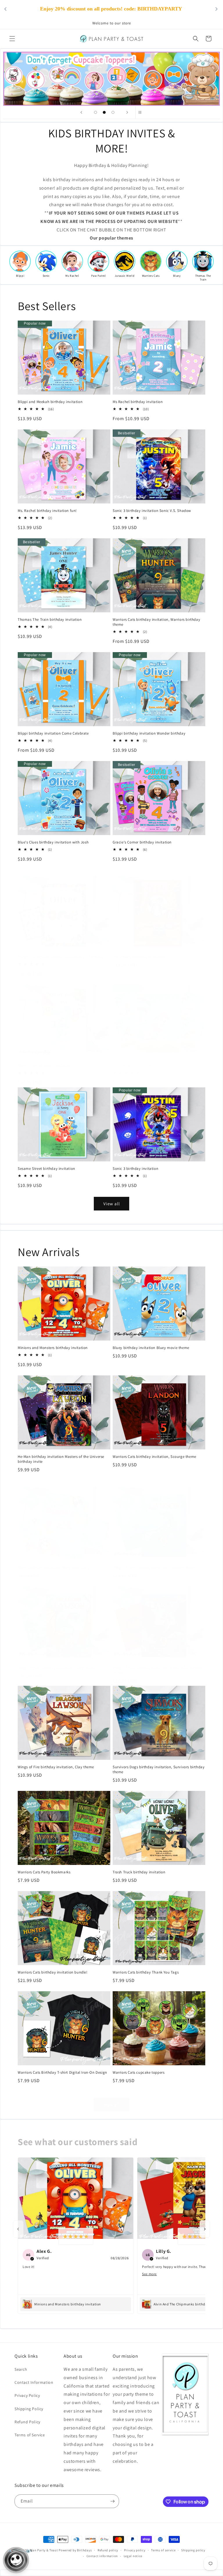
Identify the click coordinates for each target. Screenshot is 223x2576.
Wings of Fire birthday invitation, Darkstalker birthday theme (159, 1670)
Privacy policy (135, 2550)
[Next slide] (127, 112)
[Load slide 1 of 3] (96, 112)
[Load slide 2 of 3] (104, 112)
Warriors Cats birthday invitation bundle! (53, 1972)
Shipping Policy (29, 2409)
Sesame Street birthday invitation (46, 1169)
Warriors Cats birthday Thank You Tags (146, 1972)
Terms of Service (30, 2435)
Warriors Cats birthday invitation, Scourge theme (154, 1457)
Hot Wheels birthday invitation (139, 957)
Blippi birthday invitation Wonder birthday (149, 733)
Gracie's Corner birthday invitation (142, 842)
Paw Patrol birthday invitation (138, 1066)
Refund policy (108, 2550)
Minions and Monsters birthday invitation (53, 1348)
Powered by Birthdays (75, 2550)
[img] (76, 2236)
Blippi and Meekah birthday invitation (50, 402)
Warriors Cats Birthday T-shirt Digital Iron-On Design (62, 2073)
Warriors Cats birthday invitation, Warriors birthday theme (156, 622)
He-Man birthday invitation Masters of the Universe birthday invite (61, 1459)
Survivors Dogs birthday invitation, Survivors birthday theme (159, 1770)
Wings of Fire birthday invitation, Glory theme (57, 1668)
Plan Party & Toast (44, 2550)
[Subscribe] (112, 2501)
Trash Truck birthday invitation (139, 1872)
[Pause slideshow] (142, 112)
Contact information (102, 2556)
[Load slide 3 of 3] (113, 112)
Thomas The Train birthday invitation (50, 620)
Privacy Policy (27, 2395)
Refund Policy (27, 2422)
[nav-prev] (18, 2229)
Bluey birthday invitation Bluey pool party (54, 1568)
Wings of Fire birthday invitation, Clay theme (56, 1767)
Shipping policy (193, 2550)
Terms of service (163, 2550)
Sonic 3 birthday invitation (135, 1169)
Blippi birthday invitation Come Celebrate (53, 733)
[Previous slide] (81, 112)
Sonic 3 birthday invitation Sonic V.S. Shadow (152, 511)
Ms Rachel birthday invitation (138, 402)
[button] (12, 39)
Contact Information (34, 2382)
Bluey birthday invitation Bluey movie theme (151, 1348)
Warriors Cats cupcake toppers (139, 2073)
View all (112, 1204)
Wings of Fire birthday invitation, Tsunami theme (154, 1568)
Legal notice (133, 2556)
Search (21, 2369)
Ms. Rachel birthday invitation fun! (47, 511)
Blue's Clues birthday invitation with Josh (53, 842)
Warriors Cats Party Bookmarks (44, 1872)
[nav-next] (205, 2229)
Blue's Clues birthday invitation (44, 1066)
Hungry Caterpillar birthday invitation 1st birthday (61, 957)
